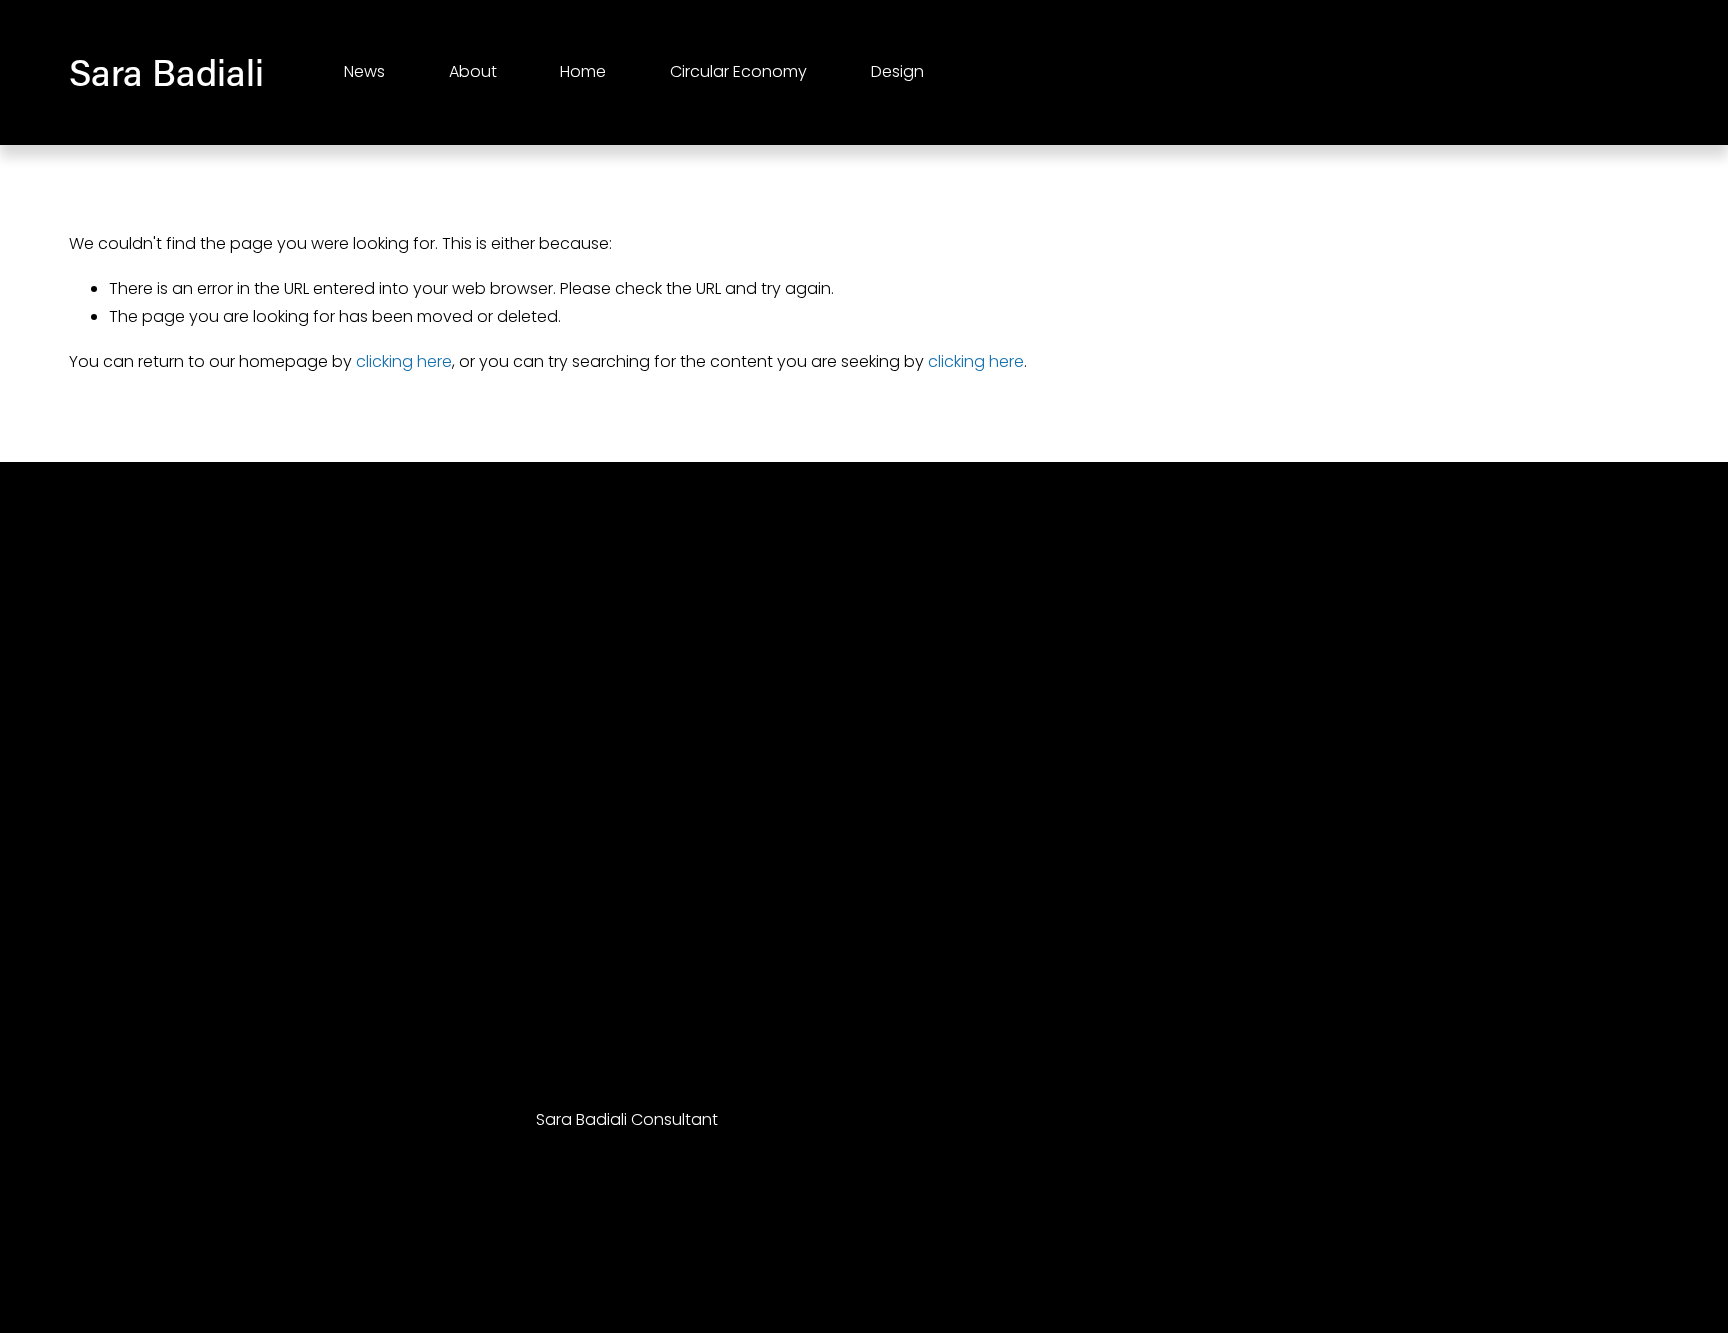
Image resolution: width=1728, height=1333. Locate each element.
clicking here (404, 361)
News (364, 71)
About (473, 71)
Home (583, 71)
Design (897, 71)
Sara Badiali (166, 72)
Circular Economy (738, 71)
